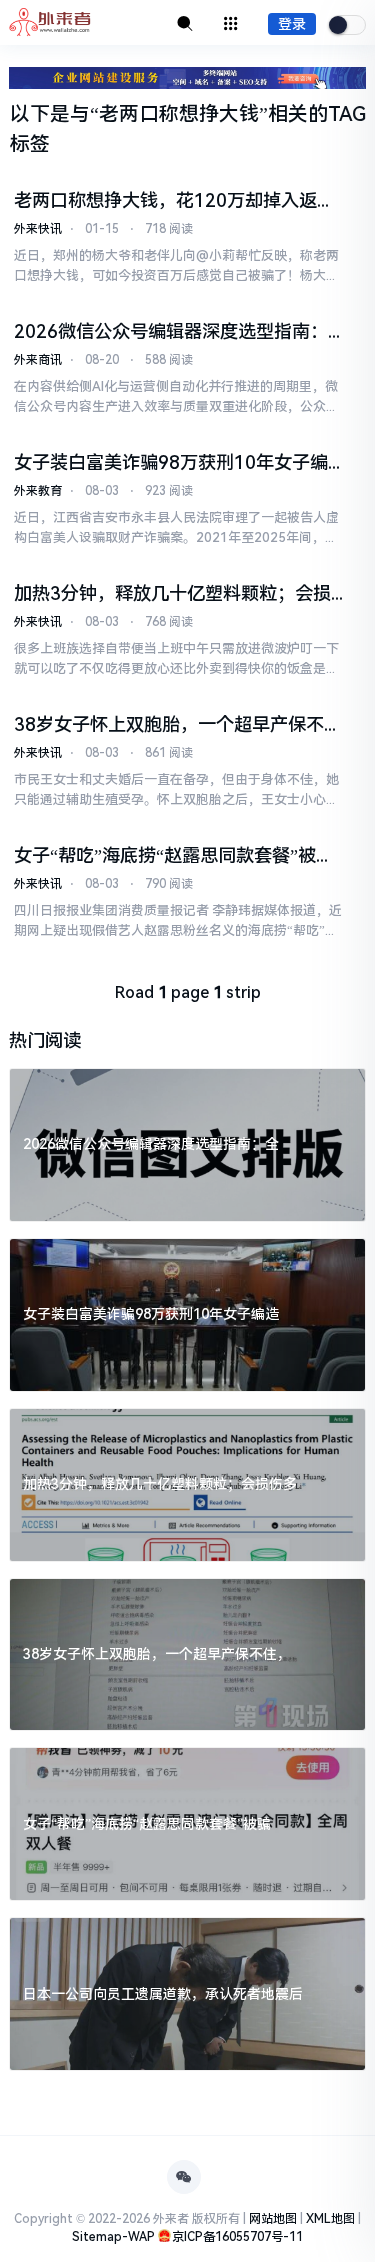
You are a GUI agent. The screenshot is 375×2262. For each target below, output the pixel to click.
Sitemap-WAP (113, 2237)
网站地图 (273, 2219)
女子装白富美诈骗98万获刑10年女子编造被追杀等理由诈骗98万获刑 (171, 463)
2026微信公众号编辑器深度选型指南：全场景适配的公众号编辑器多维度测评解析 (176, 332)
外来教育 (38, 491)
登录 (292, 24)
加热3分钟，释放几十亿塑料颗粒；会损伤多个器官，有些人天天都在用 (172, 594)
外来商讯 (38, 360)
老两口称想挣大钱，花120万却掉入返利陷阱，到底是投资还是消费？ (174, 201)
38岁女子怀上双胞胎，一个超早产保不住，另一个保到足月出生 (169, 725)
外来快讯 (38, 229)
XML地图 (330, 2219)
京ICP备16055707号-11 (237, 2237)
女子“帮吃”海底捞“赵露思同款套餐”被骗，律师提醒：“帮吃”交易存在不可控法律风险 (175, 856)
